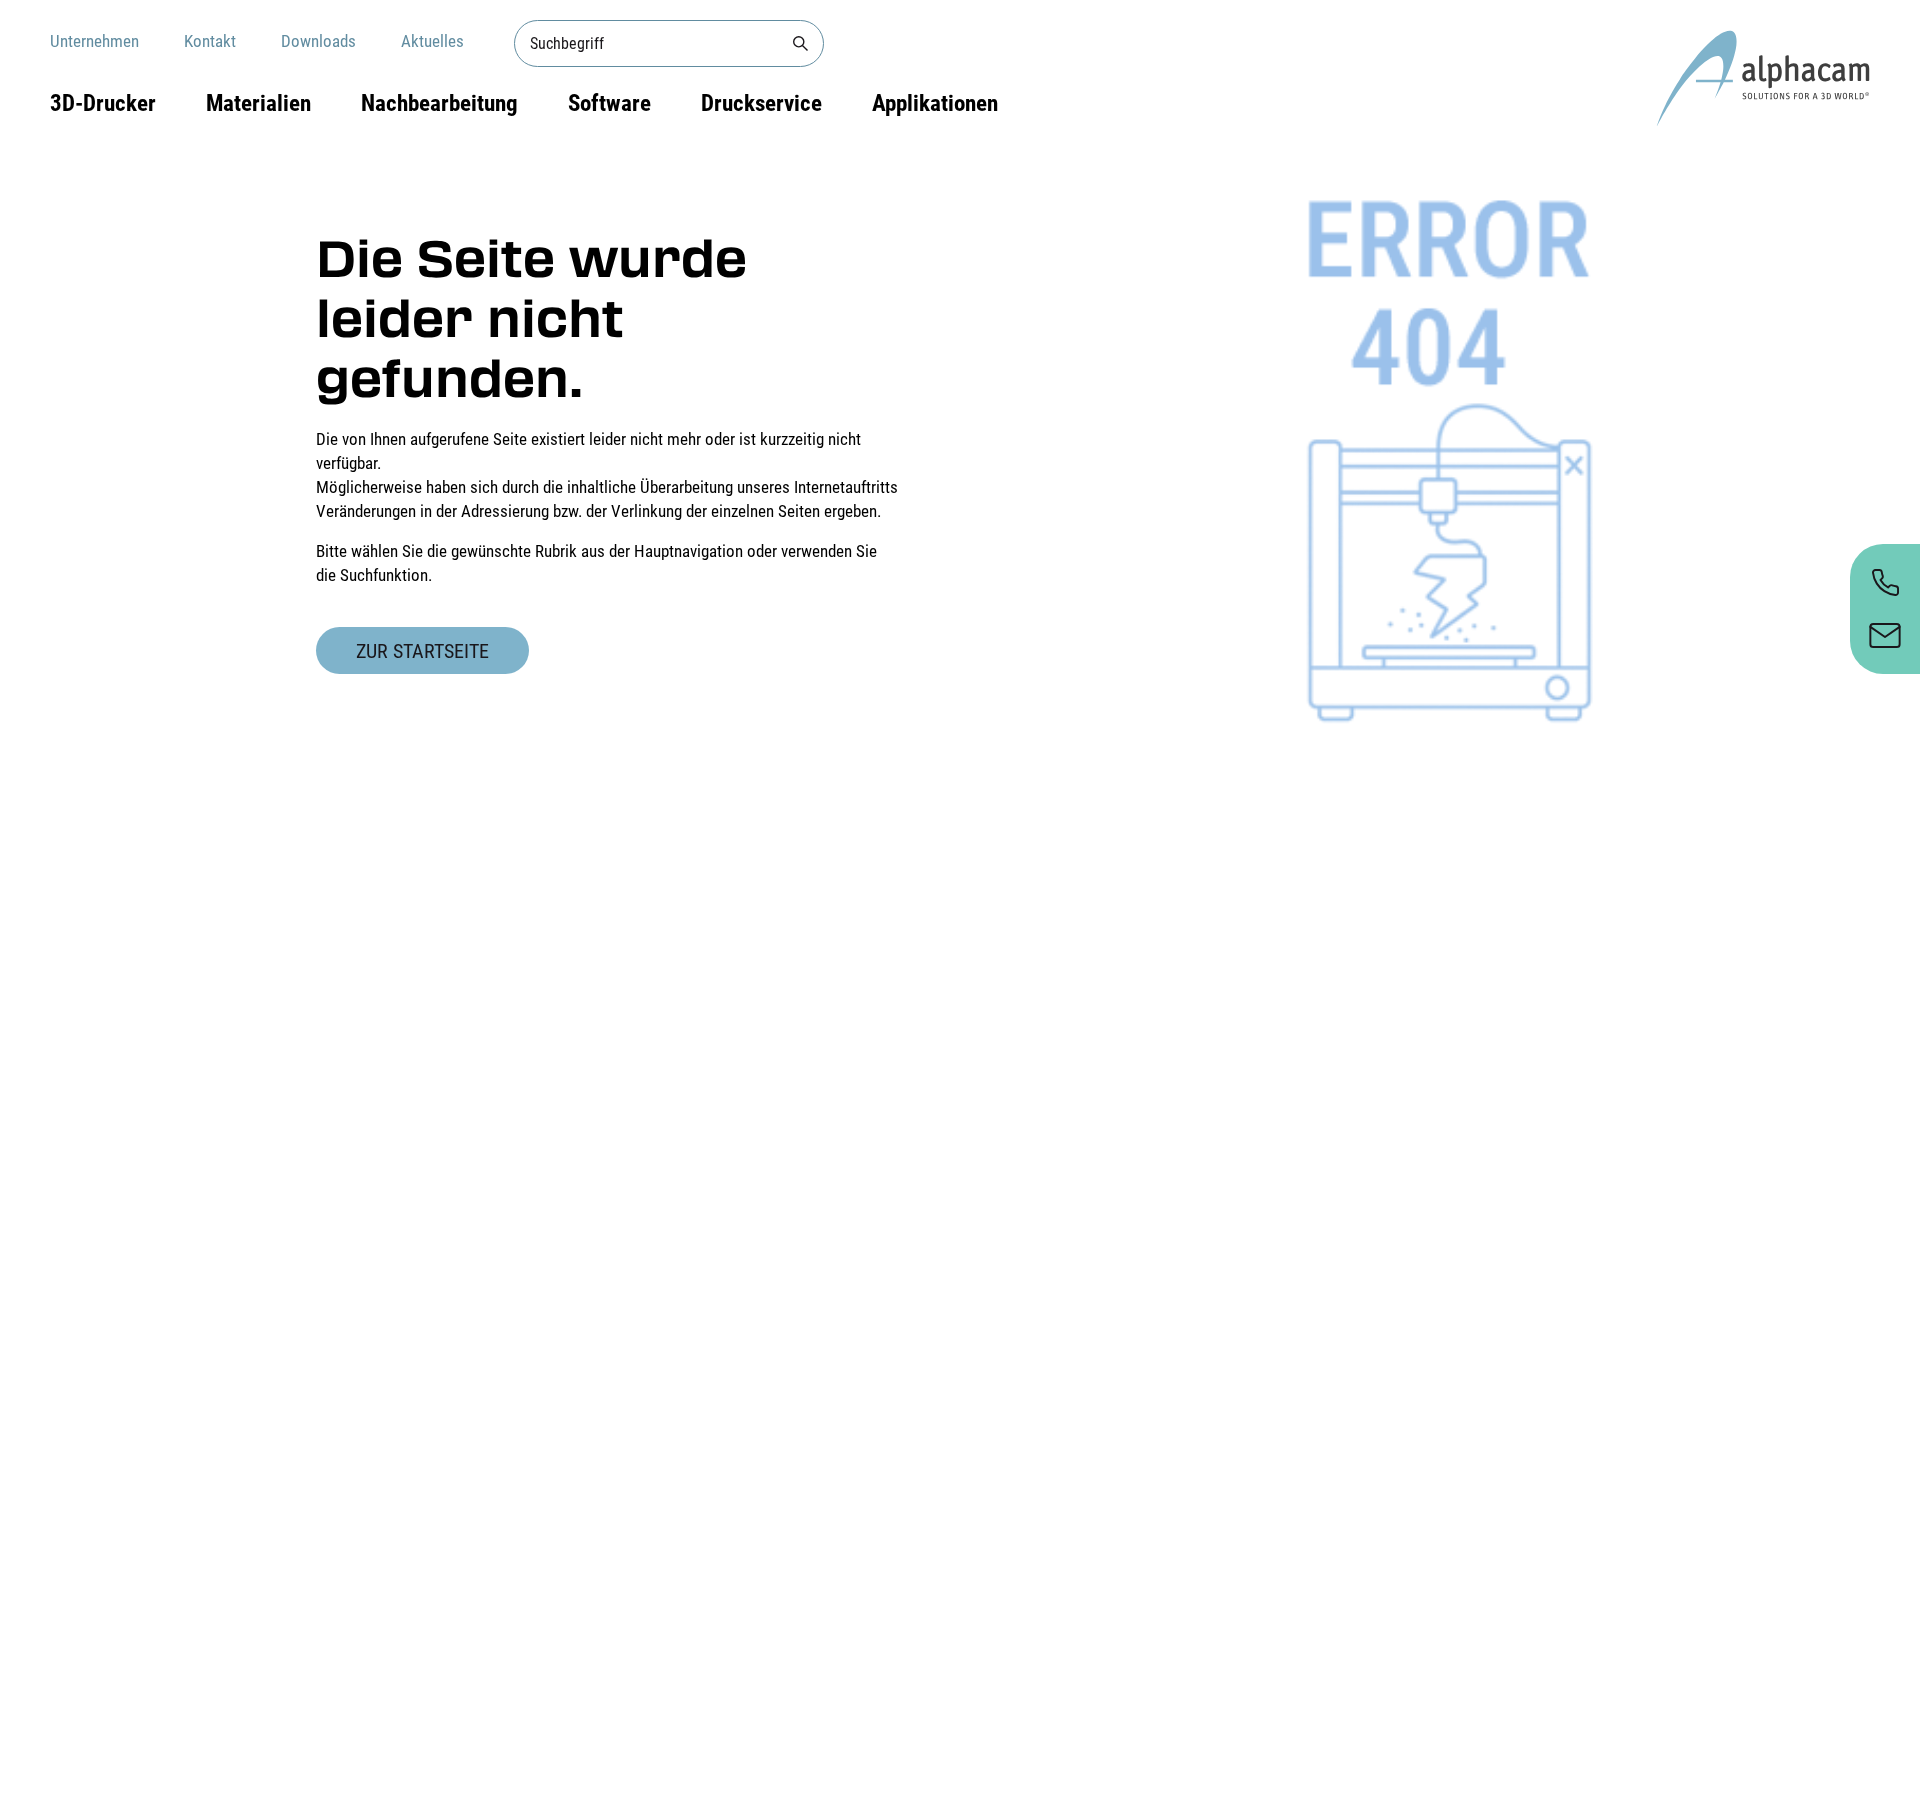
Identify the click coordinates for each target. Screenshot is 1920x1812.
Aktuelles (432, 41)
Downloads (318, 41)
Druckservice (761, 103)
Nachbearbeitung (439, 103)
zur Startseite (422, 651)
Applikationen (935, 103)
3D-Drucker (103, 103)
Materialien (258, 103)
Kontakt (210, 41)
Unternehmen (94, 41)
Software (609, 103)
